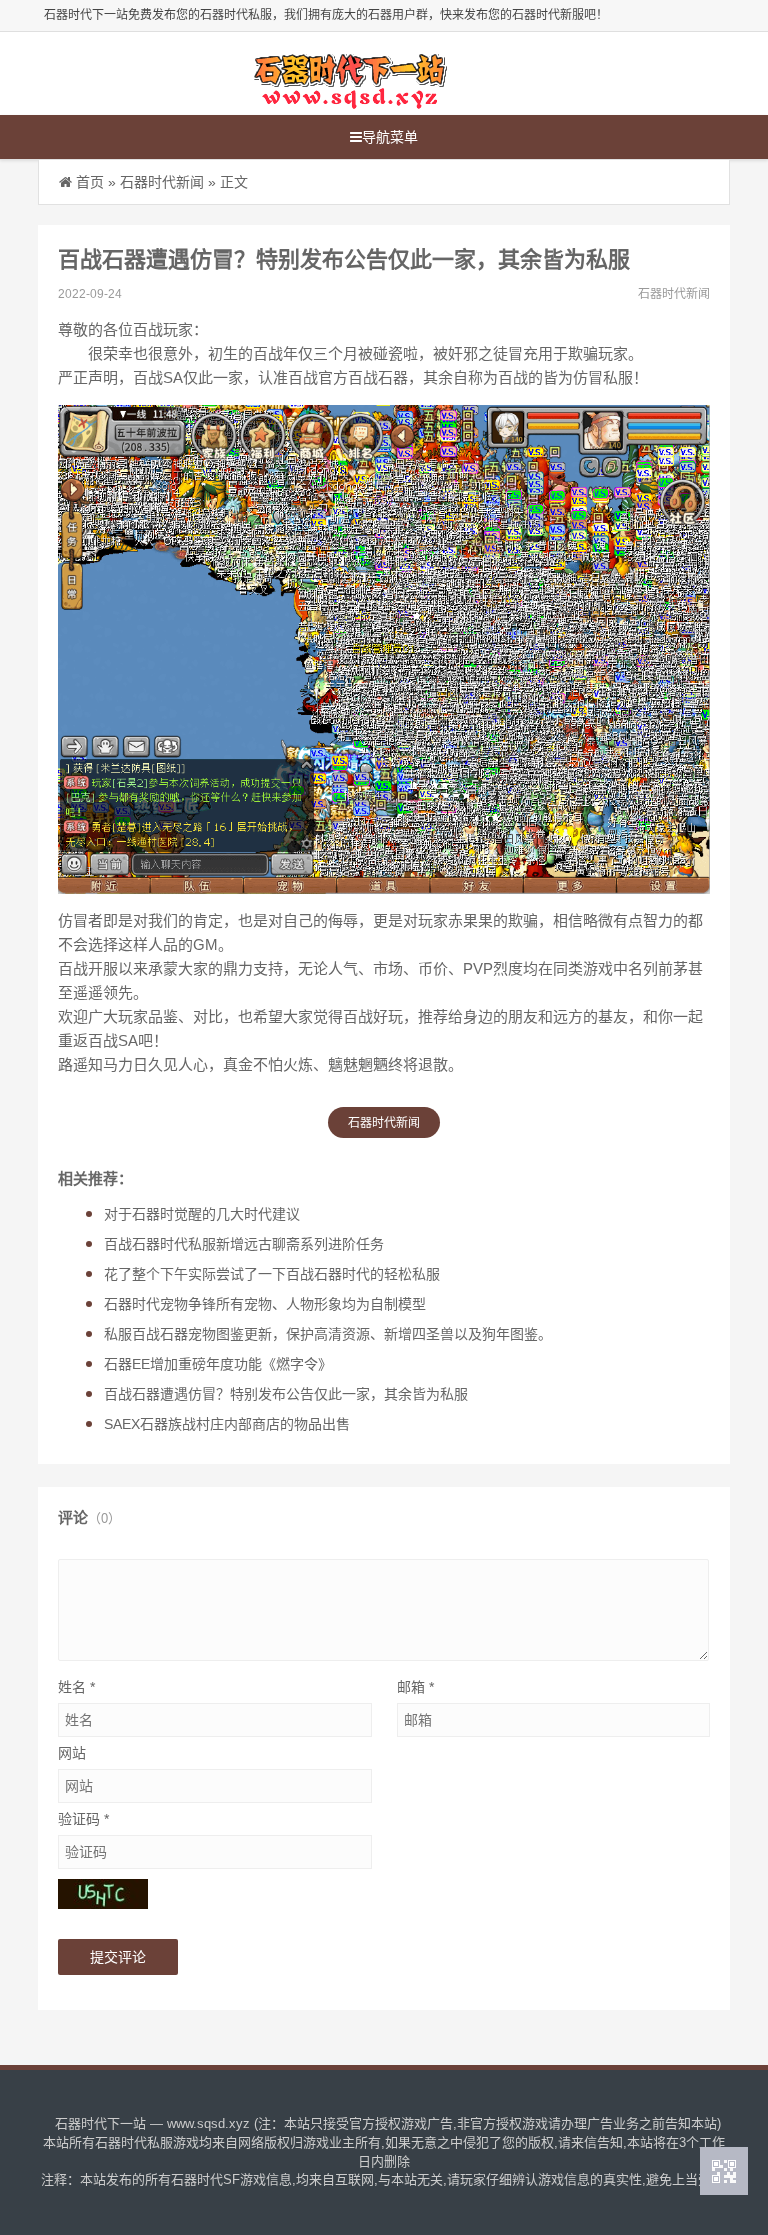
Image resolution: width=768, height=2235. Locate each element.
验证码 (83, 1819)
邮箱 (415, 1687)
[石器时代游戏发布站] (349, 73)
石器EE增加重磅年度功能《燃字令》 (218, 1364)
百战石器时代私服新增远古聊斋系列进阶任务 (244, 1244)
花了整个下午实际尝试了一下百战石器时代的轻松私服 (272, 1274)
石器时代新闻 (162, 182)
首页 (90, 182)
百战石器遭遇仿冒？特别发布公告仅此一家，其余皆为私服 (286, 1394)
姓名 (76, 1687)
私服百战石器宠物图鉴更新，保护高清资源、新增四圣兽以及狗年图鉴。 (328, 1334)
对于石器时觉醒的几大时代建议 (202, 1214)
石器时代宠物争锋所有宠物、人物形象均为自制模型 (265, 1304)
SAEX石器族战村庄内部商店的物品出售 (227, 1424)
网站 (72, 1753)
